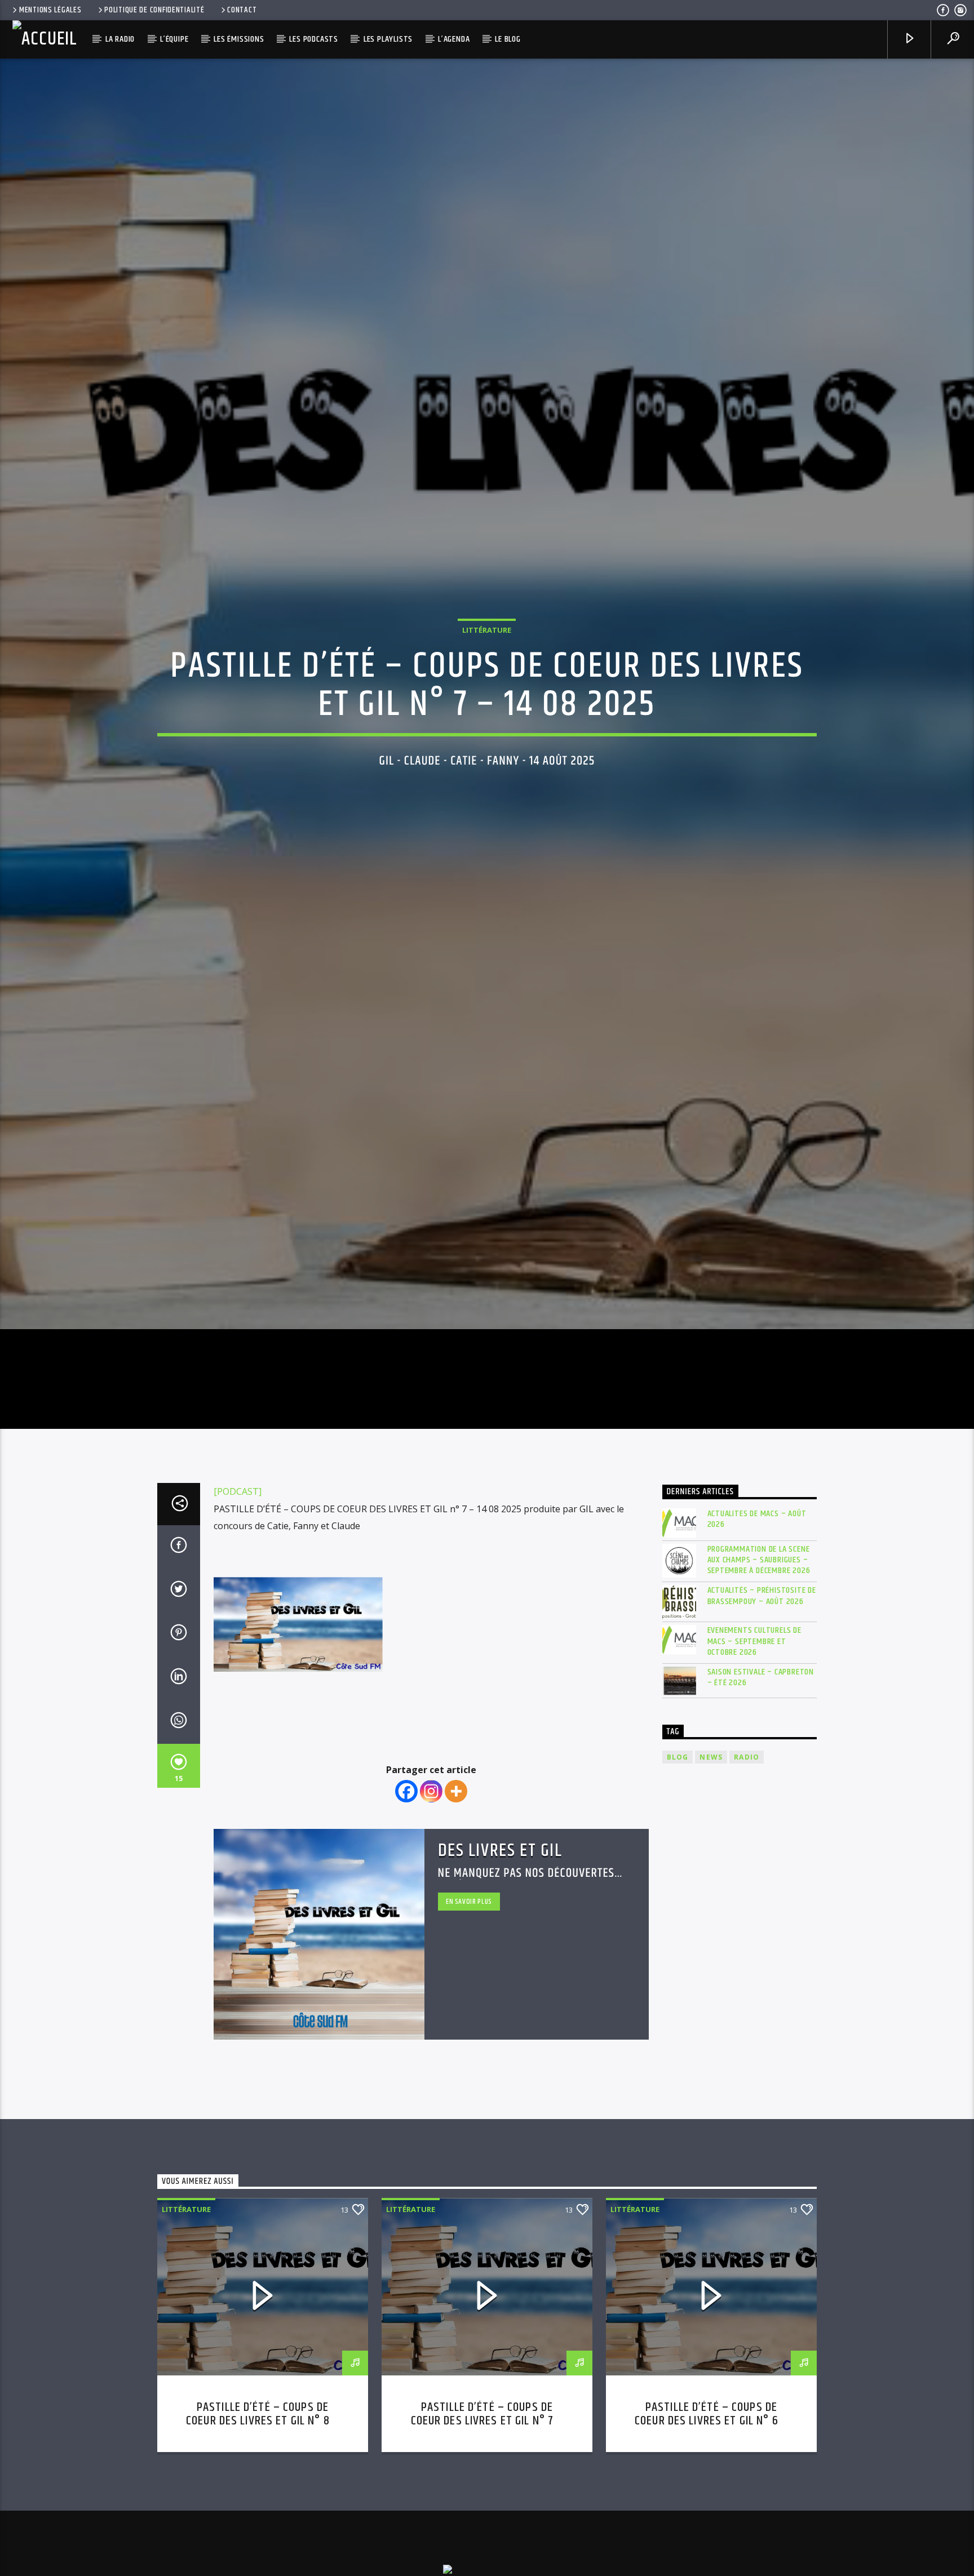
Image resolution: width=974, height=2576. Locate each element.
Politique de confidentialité (154, 10)
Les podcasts (314, 39)
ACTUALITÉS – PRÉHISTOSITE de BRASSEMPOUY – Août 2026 (762, 1707)
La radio (120, 39)
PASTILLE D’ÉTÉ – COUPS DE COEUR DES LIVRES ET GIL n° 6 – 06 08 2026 (711, 2532)
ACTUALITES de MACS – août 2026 (757, 1630)
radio (747, 1869)
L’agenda (454, 39)
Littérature (487, 681)
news (711, 1869)
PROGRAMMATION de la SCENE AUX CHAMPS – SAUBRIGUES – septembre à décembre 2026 (759, 1671)
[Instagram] (431, 1903)
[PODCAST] (238, 1603)
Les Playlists (388, 39)
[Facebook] (406, 1903)
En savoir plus (469, 2013)
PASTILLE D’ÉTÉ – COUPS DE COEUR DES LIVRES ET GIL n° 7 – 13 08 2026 (487, 2532)
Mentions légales (50, 10)
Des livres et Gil (500, 1962)
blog (678, 1869)
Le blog (508, 39)
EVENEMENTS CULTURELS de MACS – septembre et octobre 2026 (754, 1753)
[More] (456, 1903)
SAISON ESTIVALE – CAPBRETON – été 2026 (761, 1789)
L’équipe (174, 39)
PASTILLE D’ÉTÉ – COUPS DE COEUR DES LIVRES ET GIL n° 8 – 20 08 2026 (263, 2532)
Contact (242, 10)
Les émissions (239, 39)
